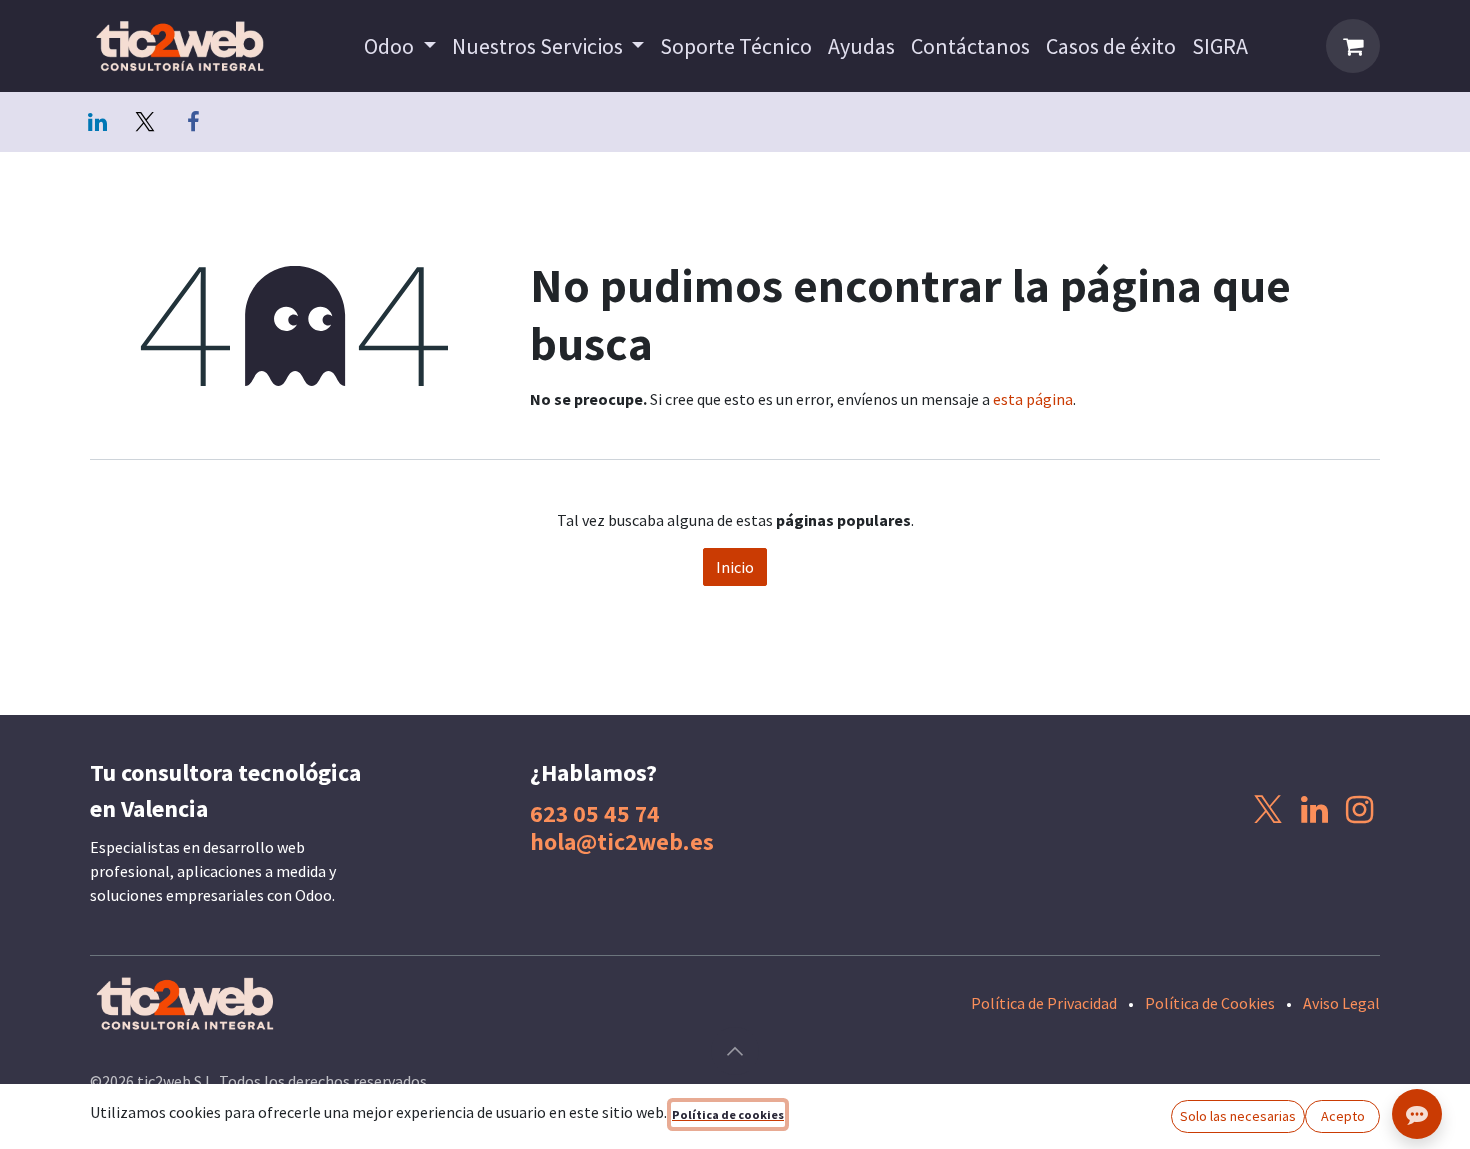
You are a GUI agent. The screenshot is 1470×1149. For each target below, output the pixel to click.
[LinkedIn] (97, 122)
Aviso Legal (1341, 1003)
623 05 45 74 (595, 813)
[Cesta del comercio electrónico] (1353, 46)
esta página (1033, 399)
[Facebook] (193, 122)
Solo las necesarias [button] (1238, 1116)
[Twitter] (145, 122)
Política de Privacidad (1044, 1003)
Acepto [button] (1343, 1116)
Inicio (735, 567)
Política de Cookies (1210, 1003)
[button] (735, 1051)
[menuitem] (400, 46)
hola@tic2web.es (622, 841)
